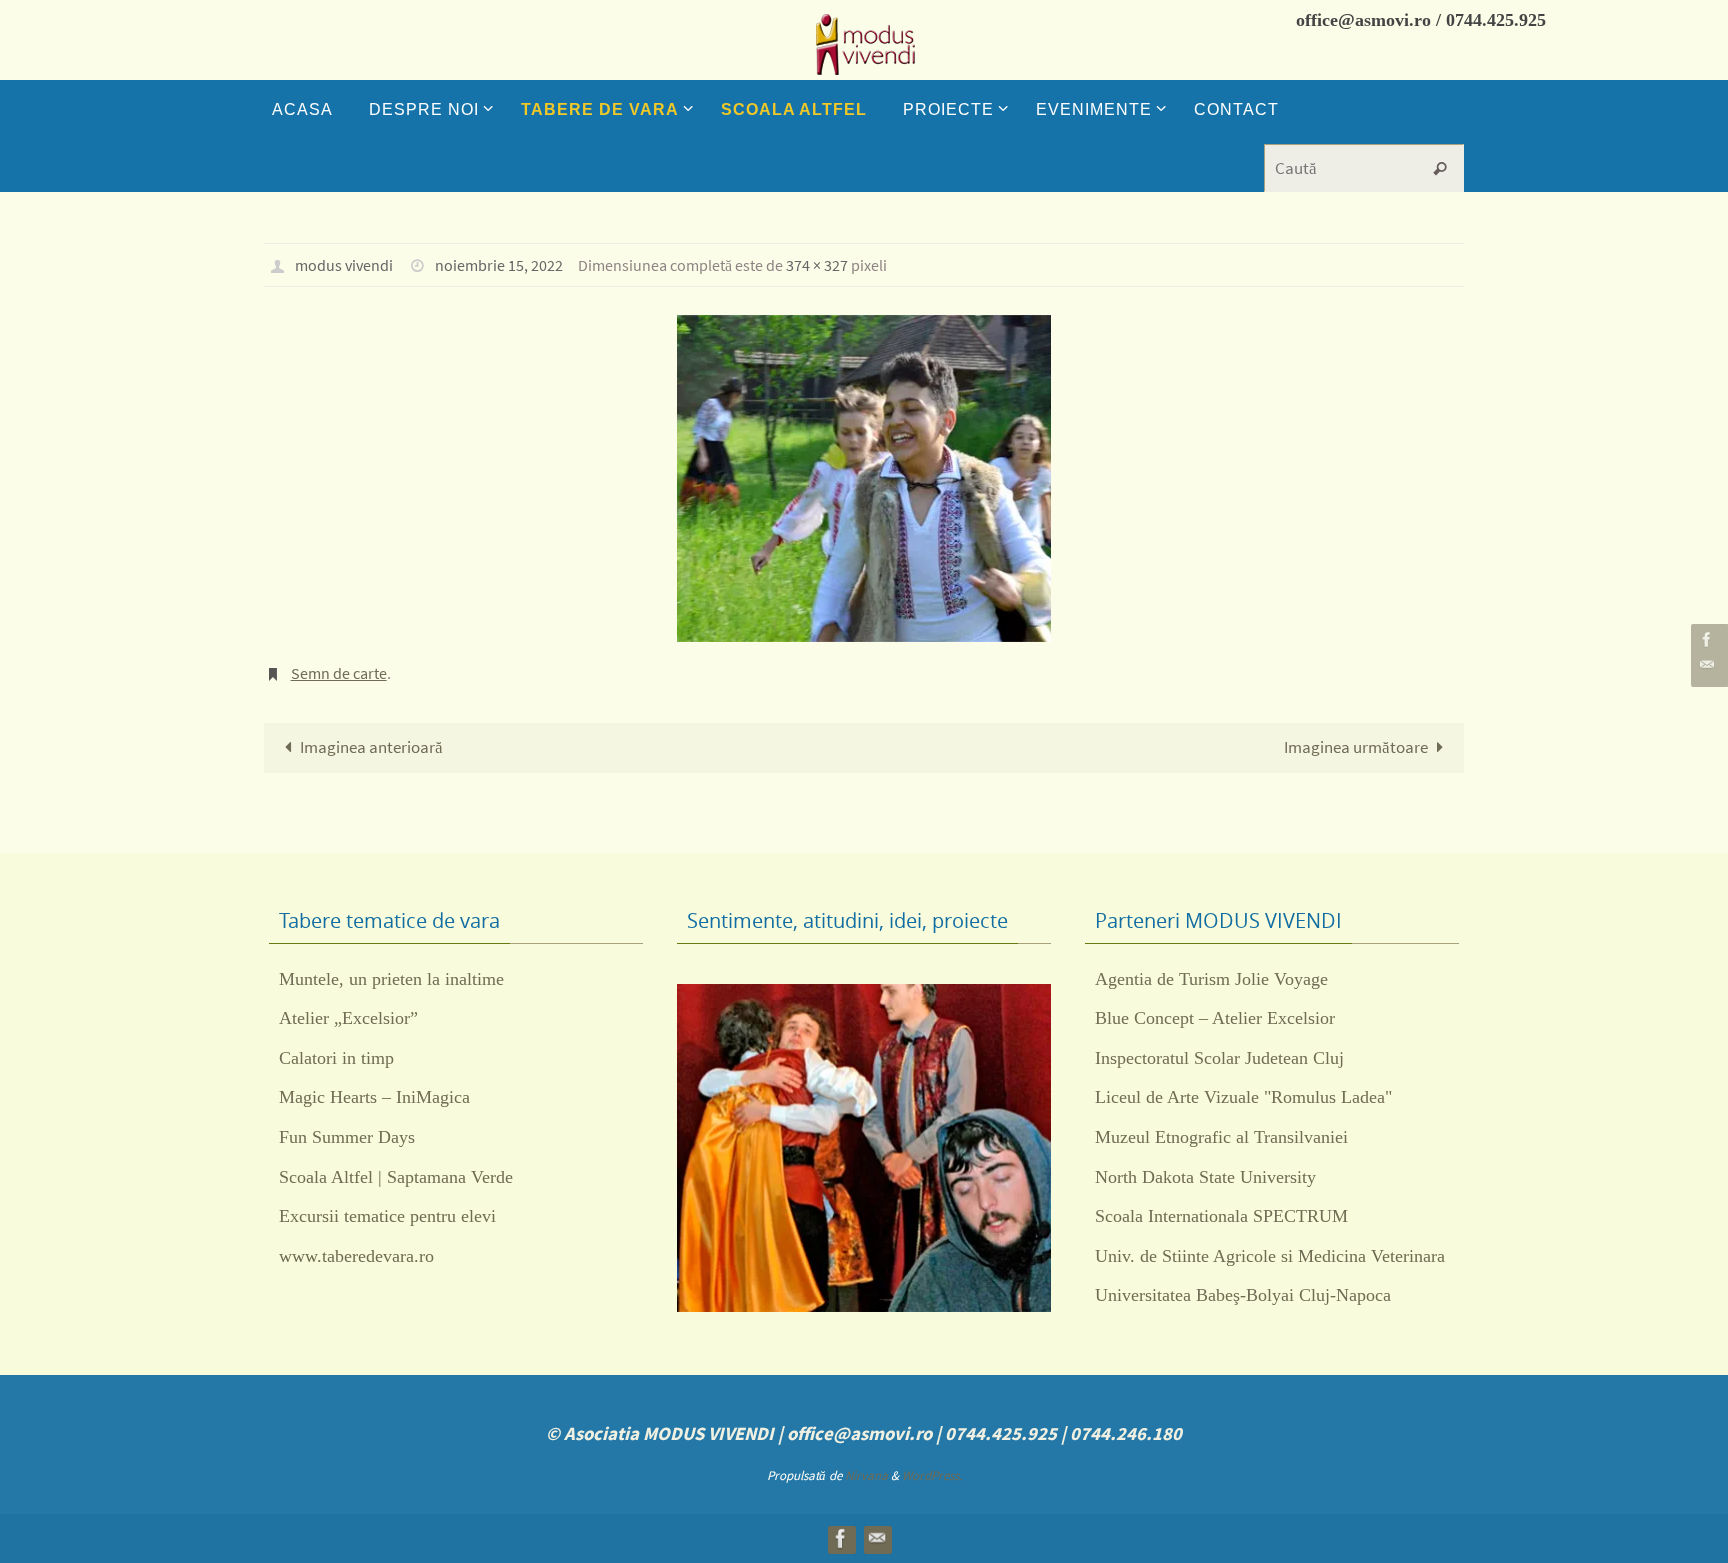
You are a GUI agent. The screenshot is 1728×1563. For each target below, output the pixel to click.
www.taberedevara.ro (356, 1256)
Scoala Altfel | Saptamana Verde (396, 1177)
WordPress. (932, 1475)
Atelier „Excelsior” (348, 1018)
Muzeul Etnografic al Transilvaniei (1221, 1137)
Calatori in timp (336, 1058)
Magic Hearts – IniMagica (374, 1097)
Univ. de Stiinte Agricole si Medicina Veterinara (1270, 1256)
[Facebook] (1707, 639)
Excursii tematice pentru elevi (387, 1216)
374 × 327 (817, 265)
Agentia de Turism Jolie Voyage (1211, 979)
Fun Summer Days (347, 1137)
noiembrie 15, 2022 (499, 265)
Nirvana (866, 1475)
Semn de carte (339, 673)
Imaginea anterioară (371, 747)
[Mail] (1707, 664)
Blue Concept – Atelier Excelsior (1215, 1018)
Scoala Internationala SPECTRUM (1221, 1216)
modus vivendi (344, 265)
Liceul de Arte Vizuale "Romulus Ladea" (1243, 1097)
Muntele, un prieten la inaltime (391, 979)
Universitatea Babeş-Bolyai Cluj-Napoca (1243, 1295)
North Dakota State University (1205, 1177)
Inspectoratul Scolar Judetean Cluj (1219, 1058)
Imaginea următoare (1356, 747)
